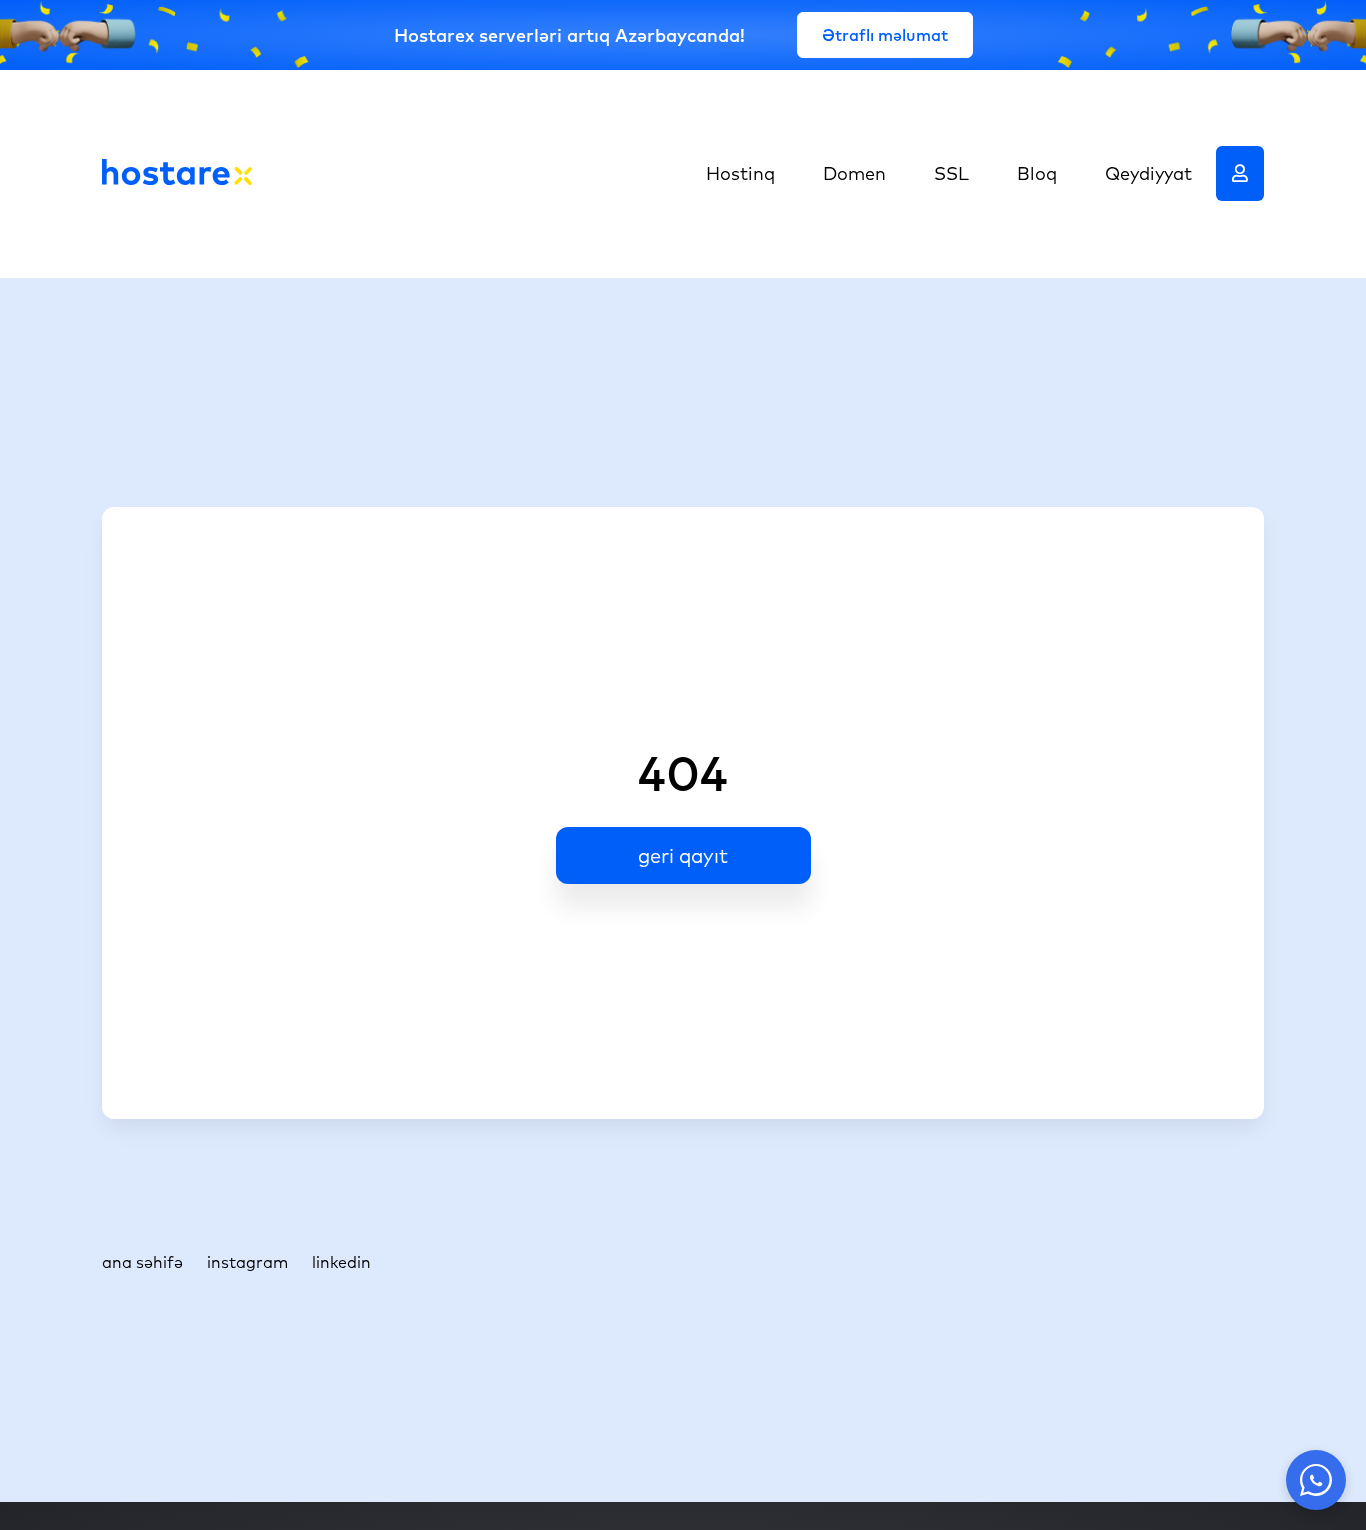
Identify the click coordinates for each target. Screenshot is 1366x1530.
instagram (247, 1262)
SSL (951, 173)
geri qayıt (683, 855)
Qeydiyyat (1148, 173)
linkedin (341, 1262)
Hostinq (740, 173)
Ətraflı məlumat (885, 35)
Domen (854, 173)
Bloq (1037, 173)
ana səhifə (142, 1262)
